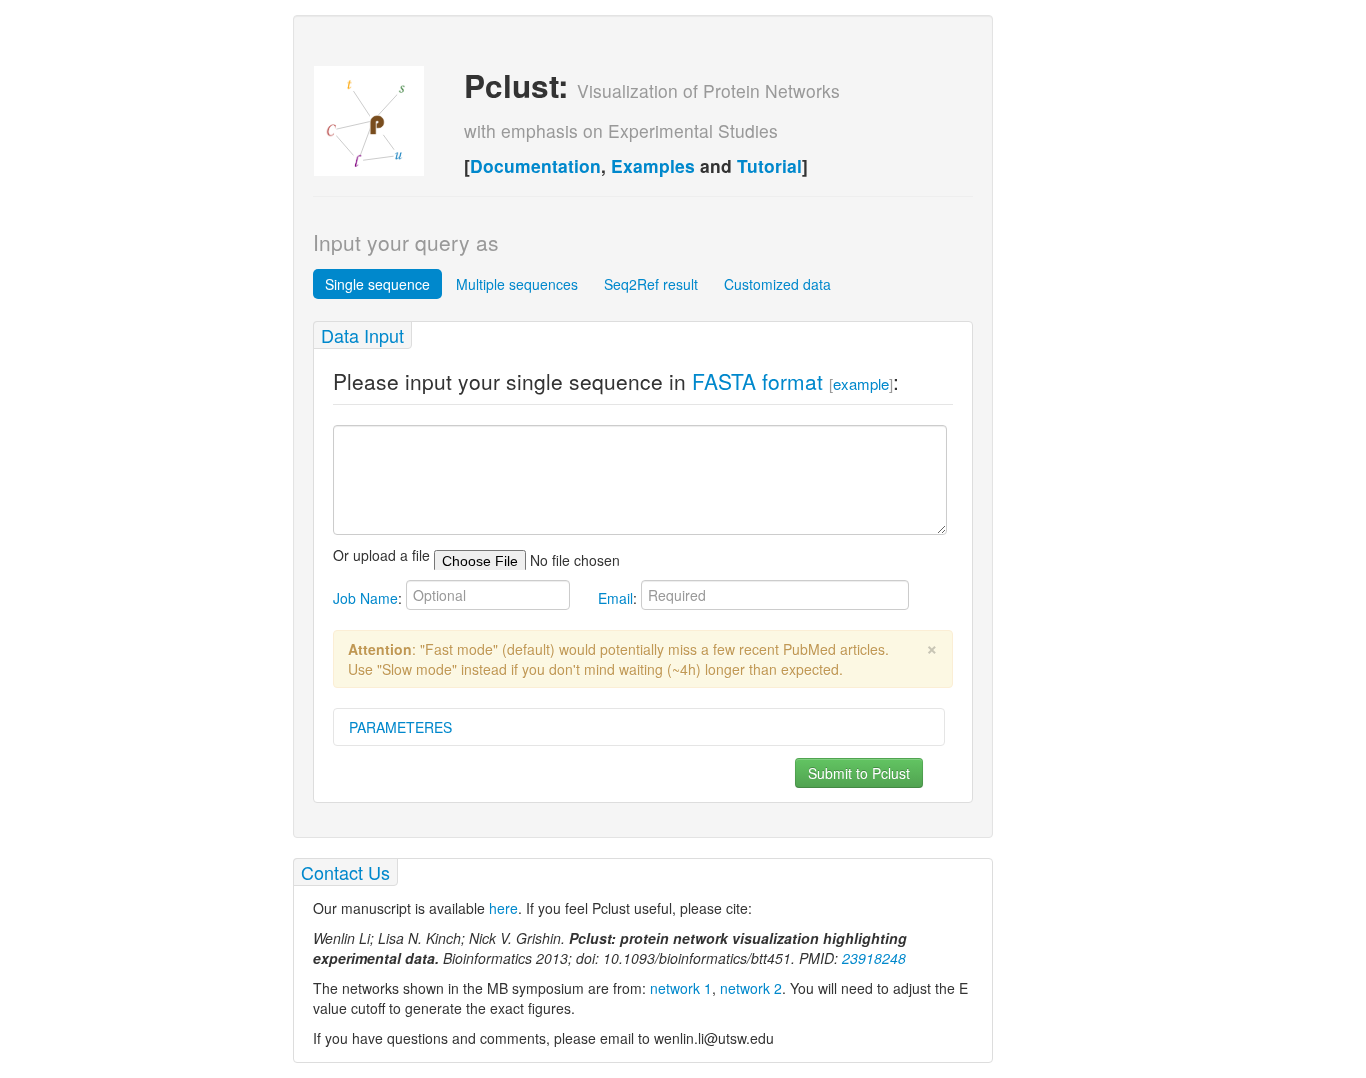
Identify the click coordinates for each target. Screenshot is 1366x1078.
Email (615, 598)
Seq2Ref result (651, 284)
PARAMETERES (400, 727)
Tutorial (769, 165)
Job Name (365, 598)
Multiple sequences (517, 284)
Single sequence (377, 284)
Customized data (777, 284)
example (861, 383)
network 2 (751, 988)
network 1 (681, 988)
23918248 (874, 958)
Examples (653, 165)
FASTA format (757, 381)
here (503, 908)
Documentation (535, 165)
